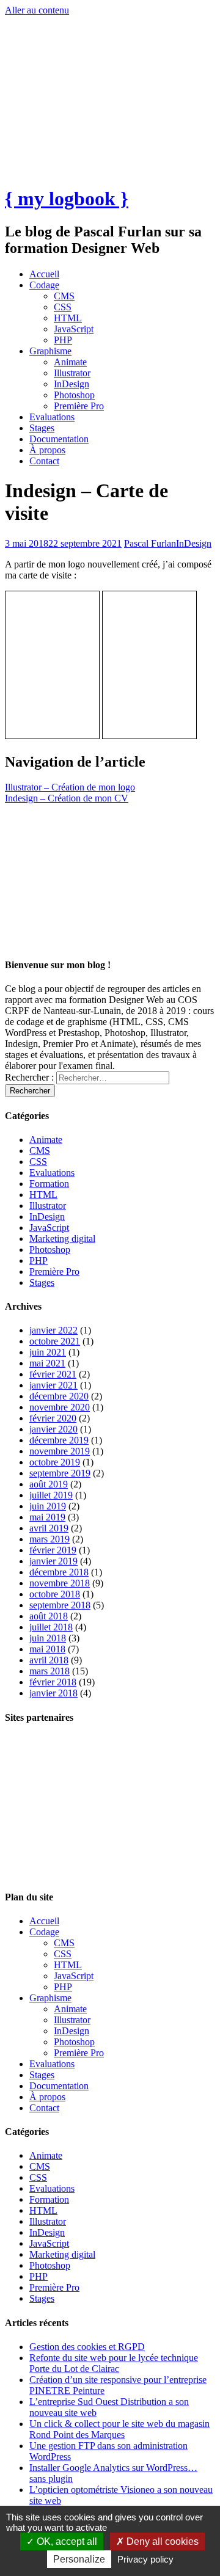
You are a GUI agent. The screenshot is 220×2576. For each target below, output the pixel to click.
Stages (42, 428)
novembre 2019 (60, 1451)
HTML (68, 318)
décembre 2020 (59, 1396)
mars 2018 (50, 1671)
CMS (64, 296)
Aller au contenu (37, 10)
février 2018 (53, 1682)
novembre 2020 (60, 1407)
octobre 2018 (55, 1594)
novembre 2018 (60, 1583)
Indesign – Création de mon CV (67, 798)
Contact (44, 461)
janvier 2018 (53, 1693)
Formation (49, 1184)
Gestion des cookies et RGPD (87, 2347)
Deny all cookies (161, 2541)
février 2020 (53, 1418)
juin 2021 (48, 1352)
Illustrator (72, 373)
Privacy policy (145, 2559)
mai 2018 (47, 1649)
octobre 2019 (55, 1462)
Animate (70, 362)
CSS (63, 307)
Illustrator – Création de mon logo (70, 787)
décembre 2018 (59, 1572)
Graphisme (50, 351)
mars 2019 (50, 1539)
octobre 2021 (55, 1341)
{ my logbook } (67, 199)
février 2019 (53, 1550)
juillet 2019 (51, 1495)
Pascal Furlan (150, 543)
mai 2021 (47, 1363)
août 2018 (49, 1616)
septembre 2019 (60, 1473)
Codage (44, 285)
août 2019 (49, 1484)
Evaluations (52, 417)
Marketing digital (62, 1239)
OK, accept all (66, 2541)
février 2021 (53, 1374)
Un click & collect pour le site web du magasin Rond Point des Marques (119, 2429)
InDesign (71, 384)
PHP (63, 340)
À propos (47, 450)
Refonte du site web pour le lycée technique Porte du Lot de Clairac (114, 2363)
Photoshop (74, 395)
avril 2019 (49, 1528)
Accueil (44, 274)
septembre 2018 (60, 1605)
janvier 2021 (53, 1385)
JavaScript (74, 329)
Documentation (59, 439)
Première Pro (79, 406)
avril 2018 (49, 1660)
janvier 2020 (53, 1429)
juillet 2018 (51, 1627)
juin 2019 (48, 1506)
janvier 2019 (53, 1561)
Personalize (79, 2559)
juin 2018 (48, 1638)
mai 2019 (47, 1517)
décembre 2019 (59, 1440)
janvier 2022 (53, 1330)
